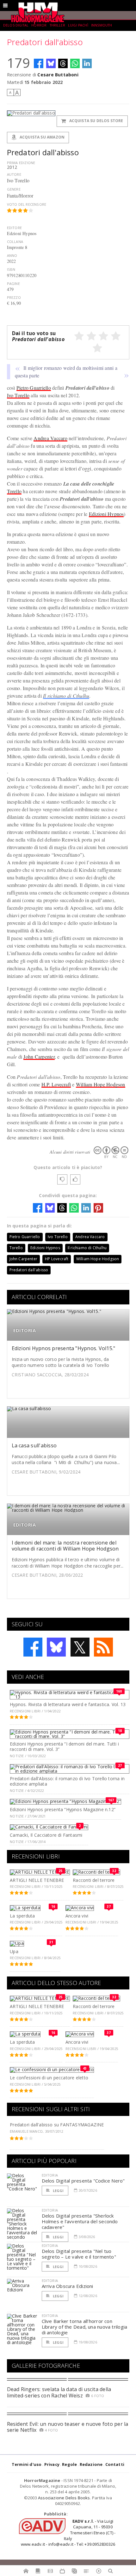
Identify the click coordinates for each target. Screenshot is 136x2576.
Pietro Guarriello (34, 388)
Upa (14, 1951)
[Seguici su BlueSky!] (56, 1647)
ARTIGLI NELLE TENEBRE (37, 1880)
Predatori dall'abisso (29, 1270)
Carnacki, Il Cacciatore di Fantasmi (46, 1835)
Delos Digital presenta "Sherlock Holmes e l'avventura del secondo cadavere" (80, 2221)
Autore (14, 174)
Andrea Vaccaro (50, 438)
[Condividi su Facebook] (39, 63)
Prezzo (14, 297)
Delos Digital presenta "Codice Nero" (83, 2181)
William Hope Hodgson (101, 1084)
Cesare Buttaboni (58, 75)
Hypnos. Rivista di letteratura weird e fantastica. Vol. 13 (68, 1704)
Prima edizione (21, 163)
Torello (14, 491)
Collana (15, 242)
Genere (14, 189)
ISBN (11, 269)
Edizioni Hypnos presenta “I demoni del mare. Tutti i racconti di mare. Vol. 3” (64, 1746)
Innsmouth (102, 25)
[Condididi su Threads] (63, 63)
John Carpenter (39, 1057)
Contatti (115, 2464)
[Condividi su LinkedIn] (87, 63)
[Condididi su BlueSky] (51, 63)
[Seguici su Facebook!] (33, 1647)
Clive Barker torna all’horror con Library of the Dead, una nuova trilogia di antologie (85, 2327)
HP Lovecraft (57, 1259)
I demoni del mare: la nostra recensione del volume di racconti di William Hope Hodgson (65, 1546)
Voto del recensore (27, 204)
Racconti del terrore (94, 1880)
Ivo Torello (18, 395)
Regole (69, 2464)
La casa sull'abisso (34, 1445)
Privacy (52, 2464)
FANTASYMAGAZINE (82, 2125)
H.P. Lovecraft (56, 1084)
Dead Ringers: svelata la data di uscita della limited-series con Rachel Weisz (59, 2392)
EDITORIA (25, 1330)
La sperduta (22, 1916)
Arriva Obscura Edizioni (68, 2286)
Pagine (13, 284)
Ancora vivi (77, 1916)
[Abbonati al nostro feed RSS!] (103, 1647)
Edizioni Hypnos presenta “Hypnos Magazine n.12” (63, 1809)
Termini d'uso (27, 2464)
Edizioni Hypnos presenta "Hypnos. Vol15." (64, 1348)
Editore (14, 228)
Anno (12, 255)
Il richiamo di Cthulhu (66, 696)
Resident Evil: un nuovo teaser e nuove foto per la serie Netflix (68, 2427)
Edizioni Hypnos (106, 514)
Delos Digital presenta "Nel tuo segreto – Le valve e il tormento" (79, 2254)
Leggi (58, 2191)
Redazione (91, 2464)
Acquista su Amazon (42, 137)
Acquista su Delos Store (96, 121)
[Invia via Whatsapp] (75, 63)
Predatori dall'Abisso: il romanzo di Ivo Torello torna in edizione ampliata (67, 1781)
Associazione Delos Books (64, 2498)
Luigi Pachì (78, 25)
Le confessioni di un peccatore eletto (49, 2078)
